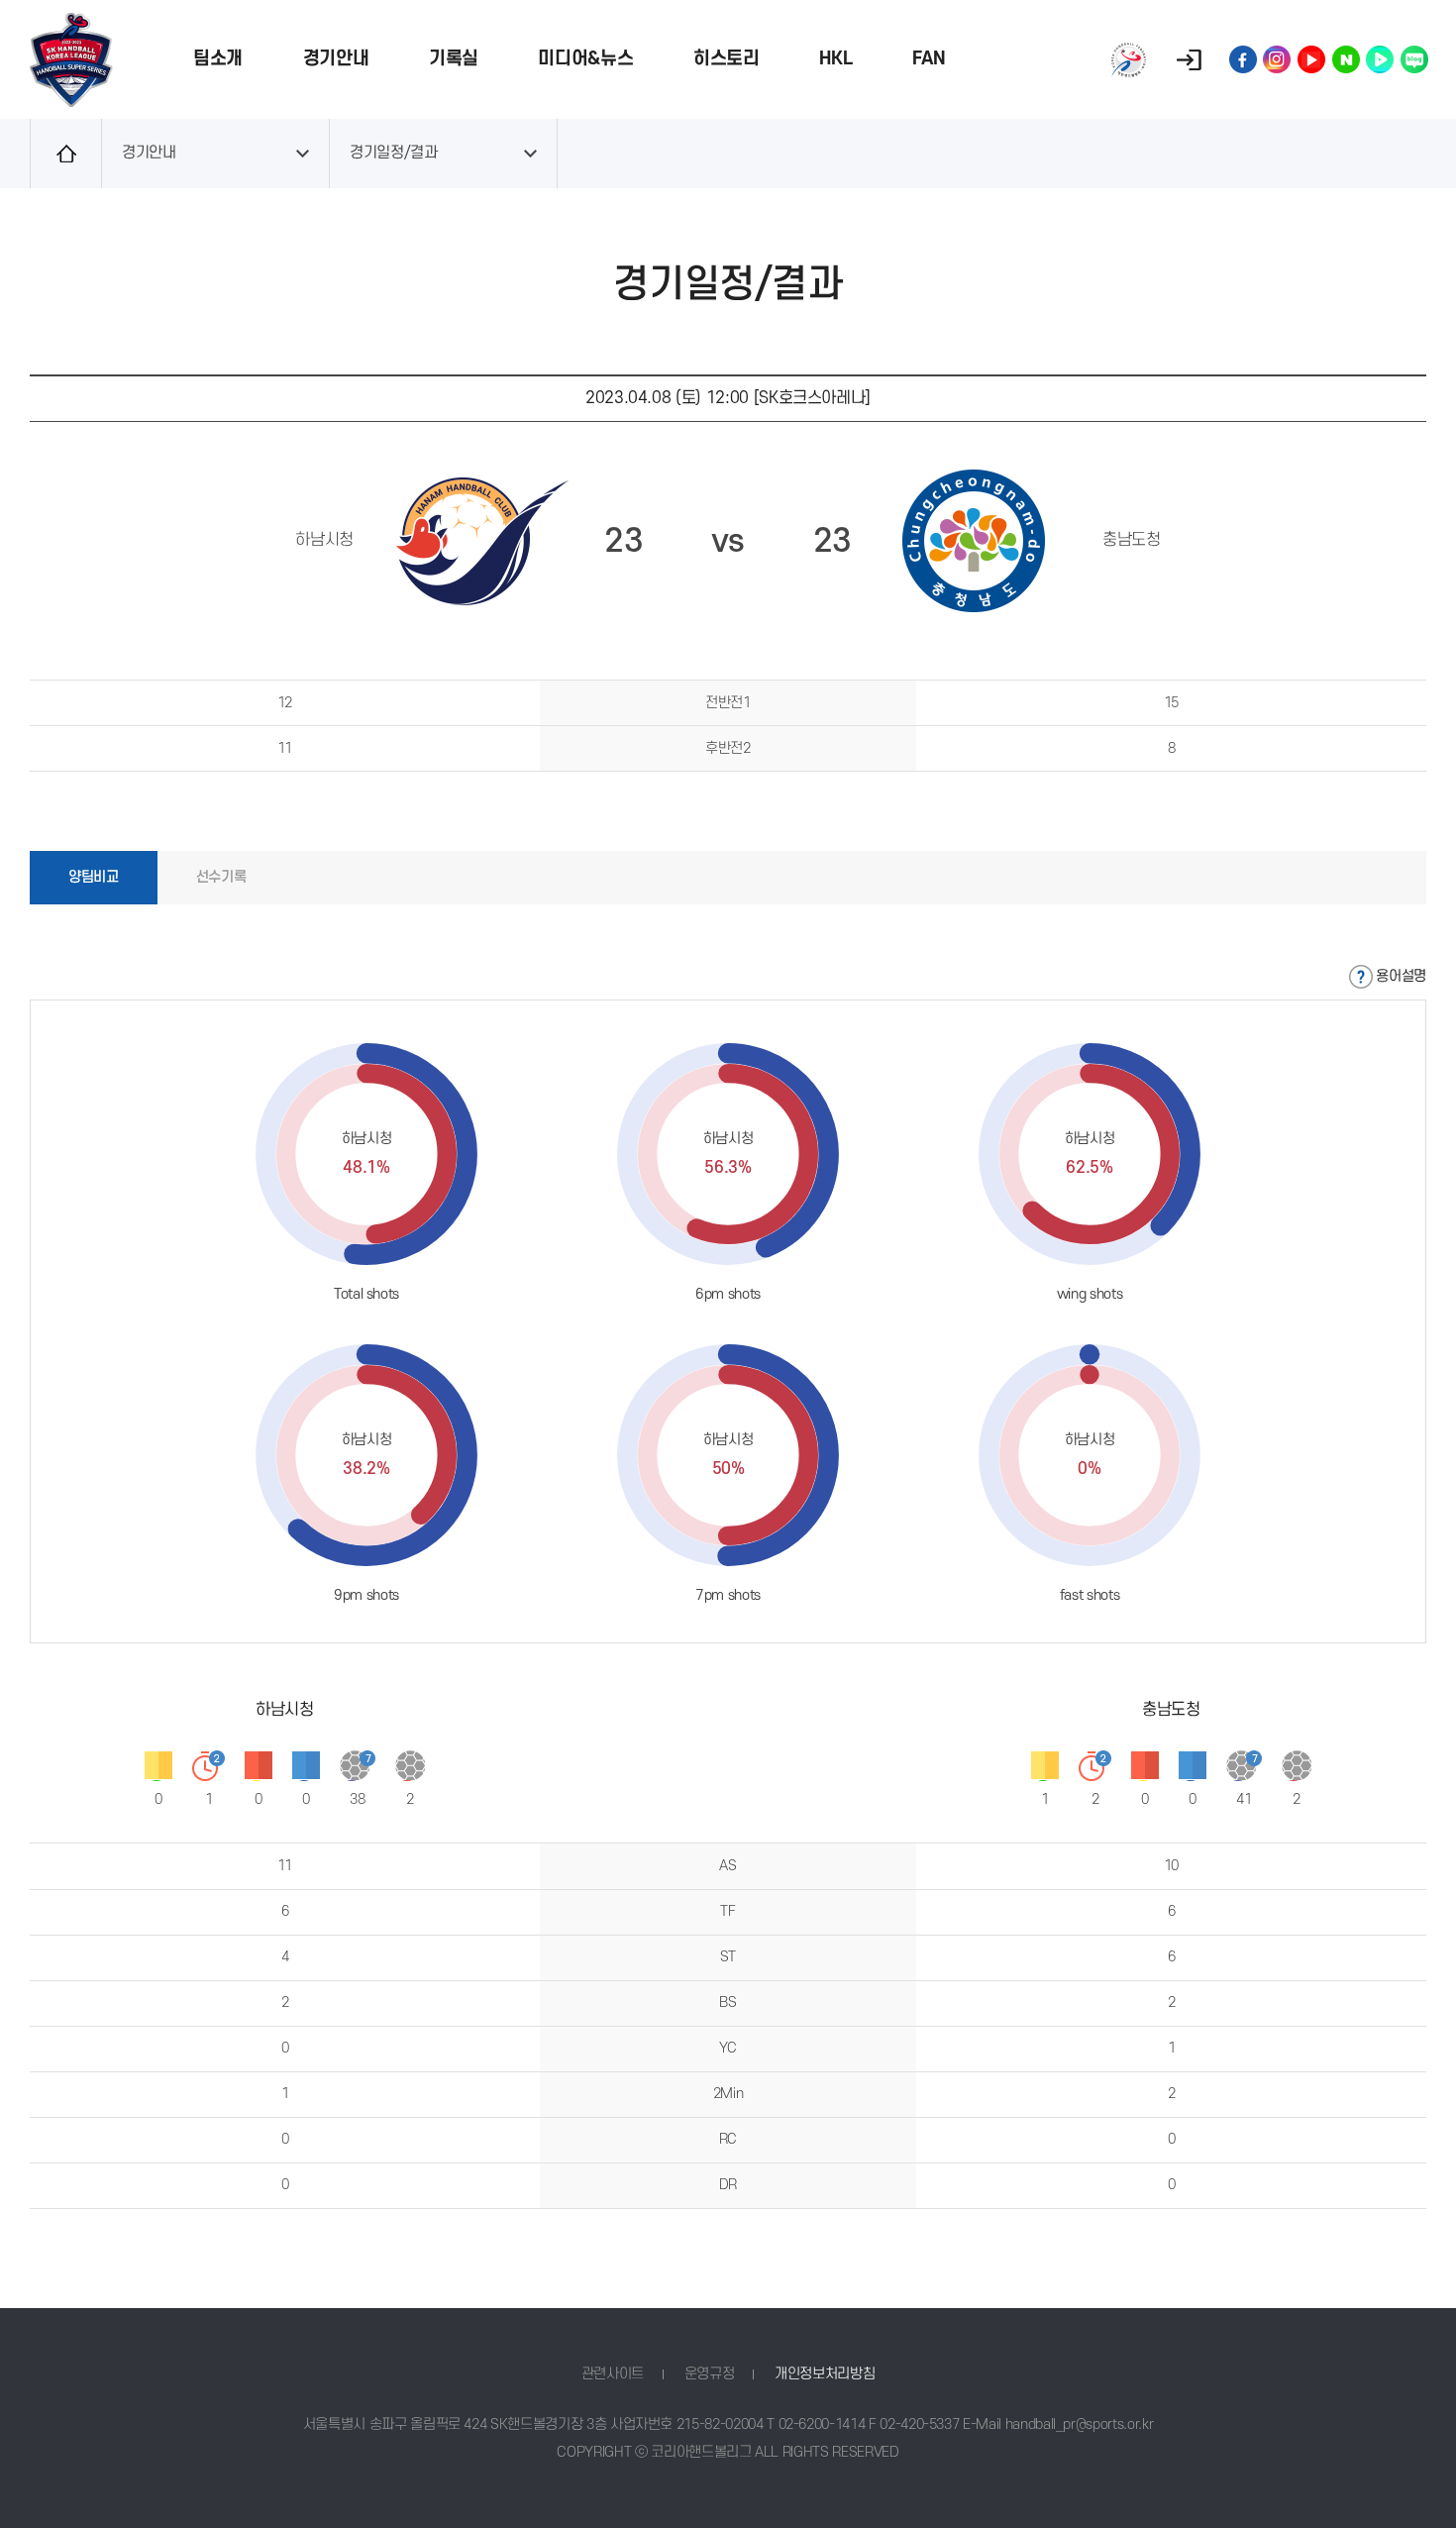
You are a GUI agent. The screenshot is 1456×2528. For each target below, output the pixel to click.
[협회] (1129, 60)
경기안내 (336, 58)
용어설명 (1401, 976)
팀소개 (218, 58)
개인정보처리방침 (825, 2374)
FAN (929, 58)
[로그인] (1189, 60)
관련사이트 (613, 2374)
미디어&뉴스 (585, 58)
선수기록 (221, 877)
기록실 (454, 58)
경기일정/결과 (394, 153)
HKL (835, 58)
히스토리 (727, 58)
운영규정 (710, 2374)
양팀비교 (94, 877)
